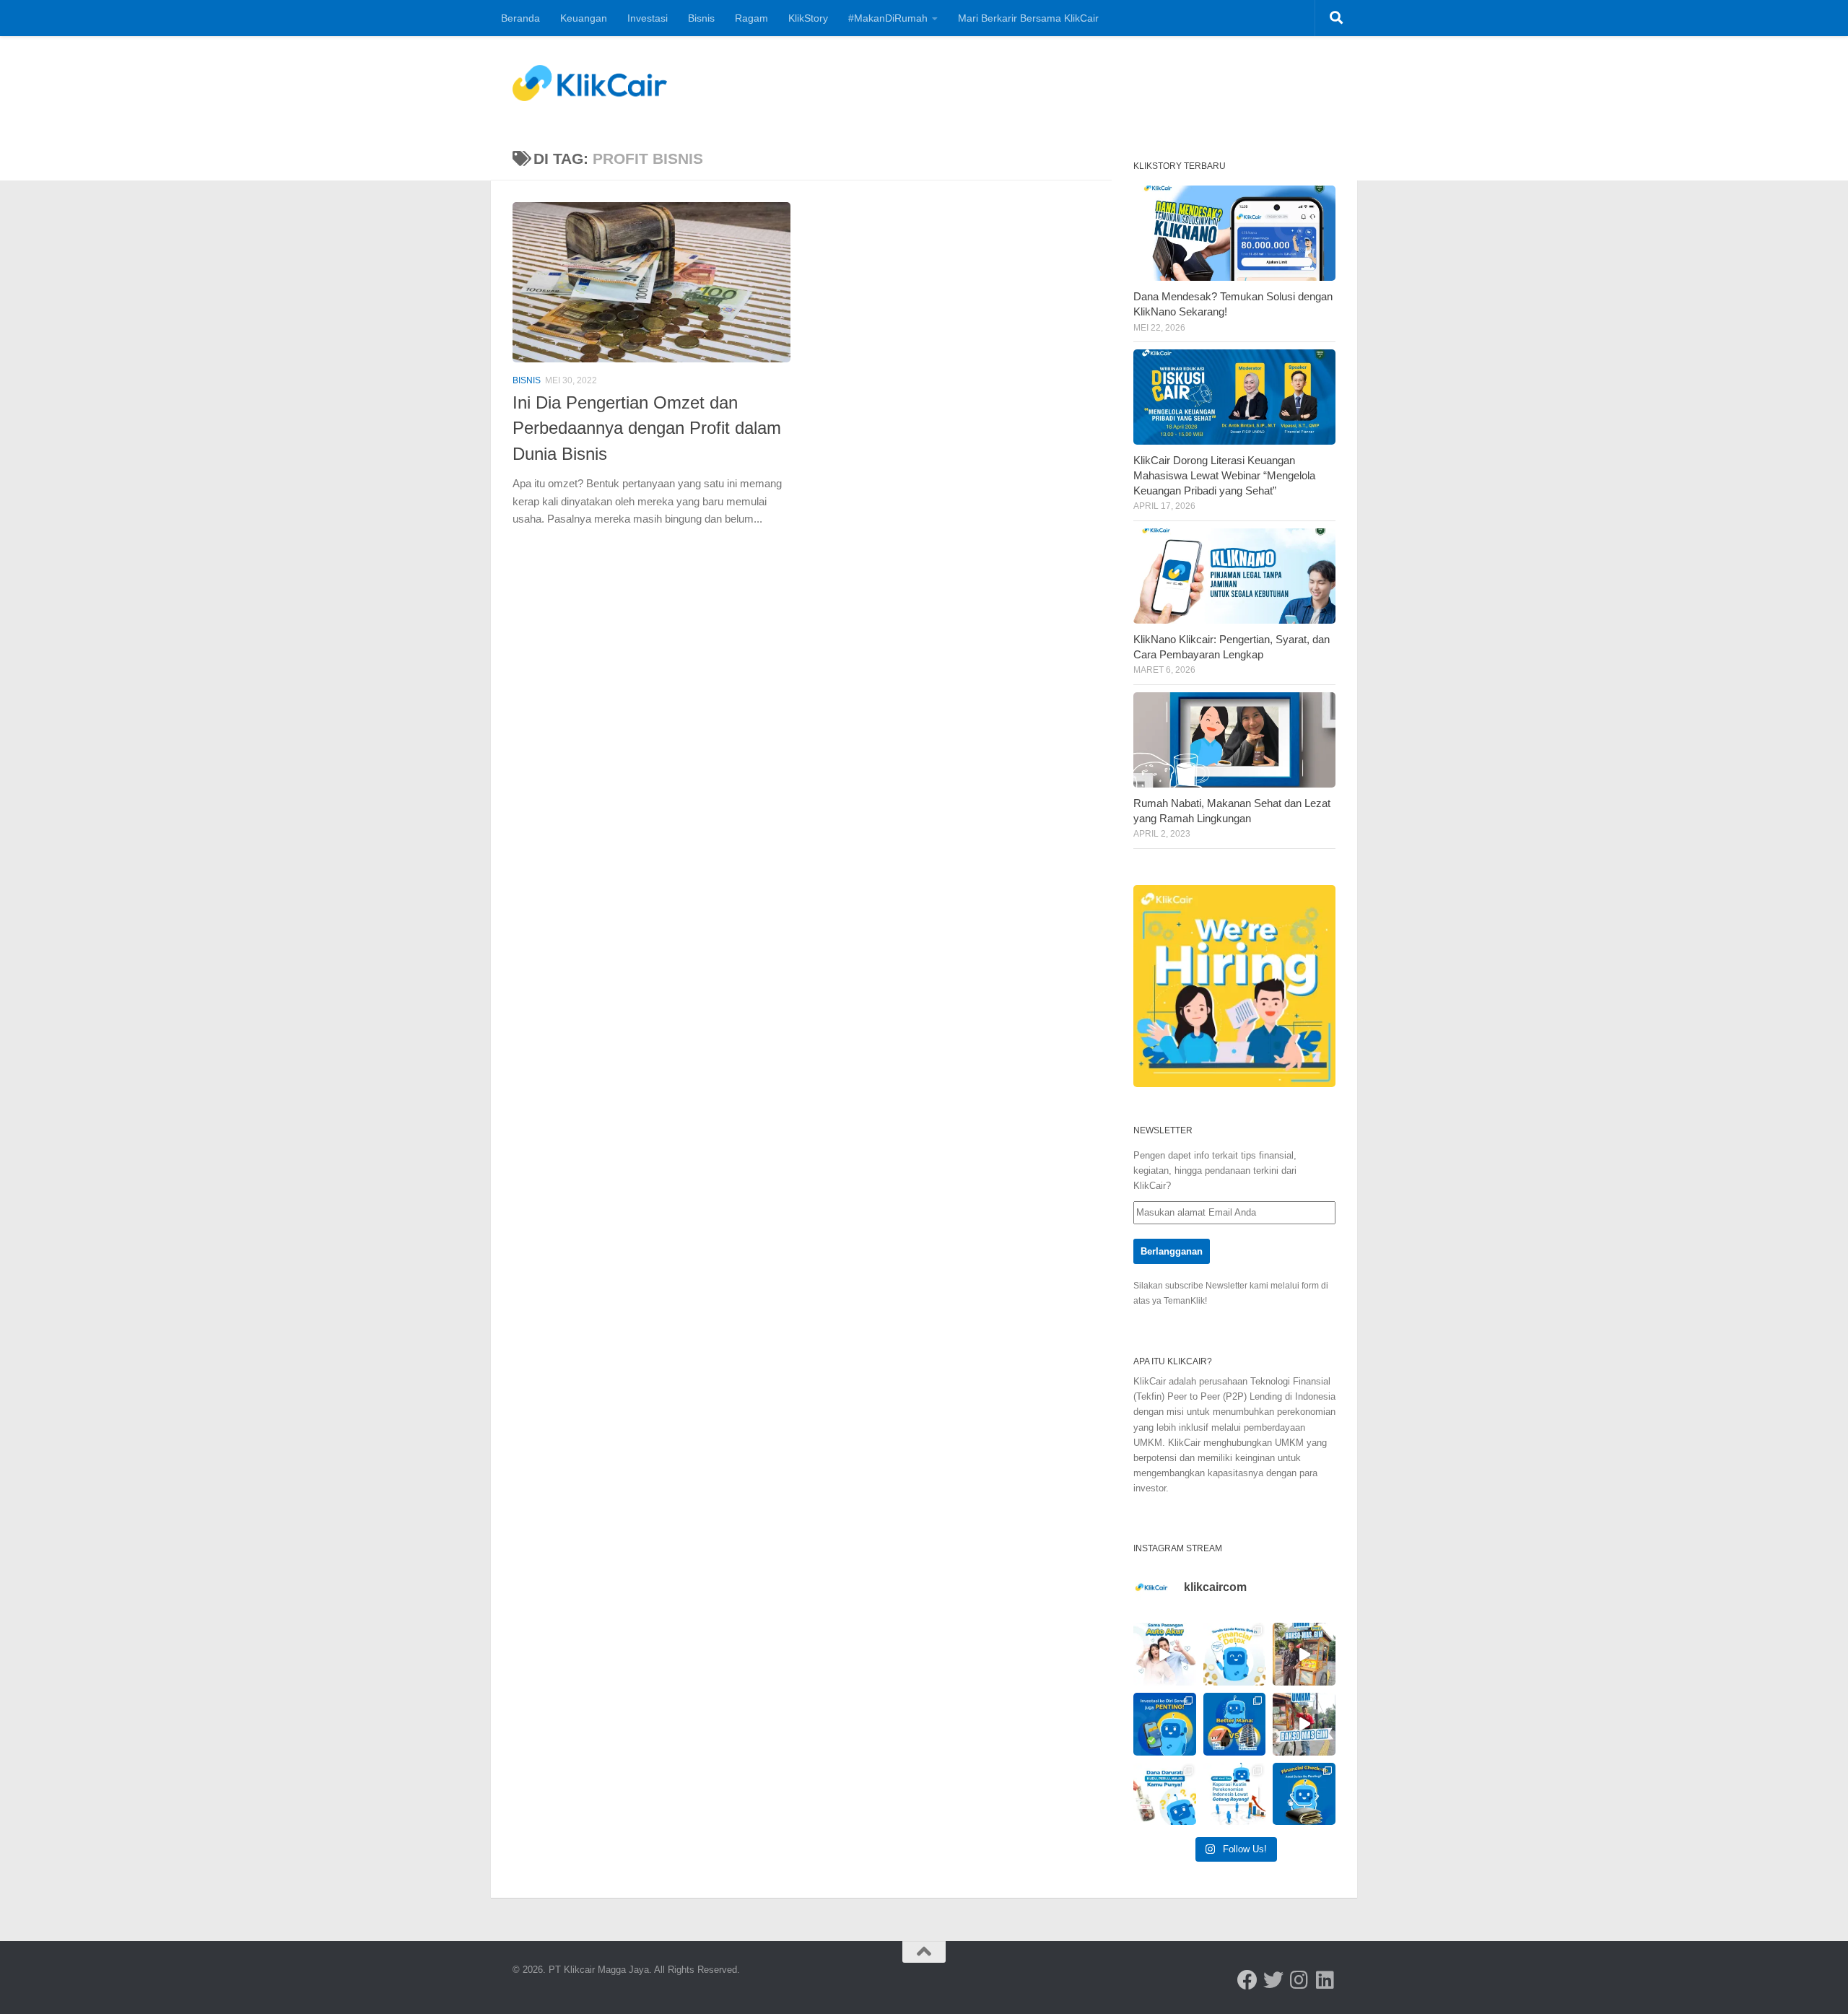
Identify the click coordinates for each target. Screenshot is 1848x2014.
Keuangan (584, 18)
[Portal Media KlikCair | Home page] (590, 83)
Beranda (520, 18)
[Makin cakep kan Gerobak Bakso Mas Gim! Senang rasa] (1304, 1654)
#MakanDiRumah (888, 18)
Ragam (751, 18)
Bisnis (701, 18)
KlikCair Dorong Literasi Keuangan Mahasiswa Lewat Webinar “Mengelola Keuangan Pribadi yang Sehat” (1224, 476)
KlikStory (808, 18)
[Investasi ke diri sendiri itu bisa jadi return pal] (1165, 1724)
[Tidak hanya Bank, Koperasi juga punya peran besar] (1235, 1794)
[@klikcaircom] (1247, 1980)
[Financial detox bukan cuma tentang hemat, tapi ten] (1235, 1654)
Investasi (648, 18)
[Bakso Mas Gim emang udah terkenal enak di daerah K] (1304, 1724)
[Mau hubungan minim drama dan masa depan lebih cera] (1165, 1654)
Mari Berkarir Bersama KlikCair (1028, 18)
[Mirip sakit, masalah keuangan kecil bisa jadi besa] (1304, 1794)
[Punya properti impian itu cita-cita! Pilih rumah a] (1235, 1724)
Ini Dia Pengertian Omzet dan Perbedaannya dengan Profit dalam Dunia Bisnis (647, 428)
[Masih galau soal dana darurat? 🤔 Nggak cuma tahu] (1165, 1794)
